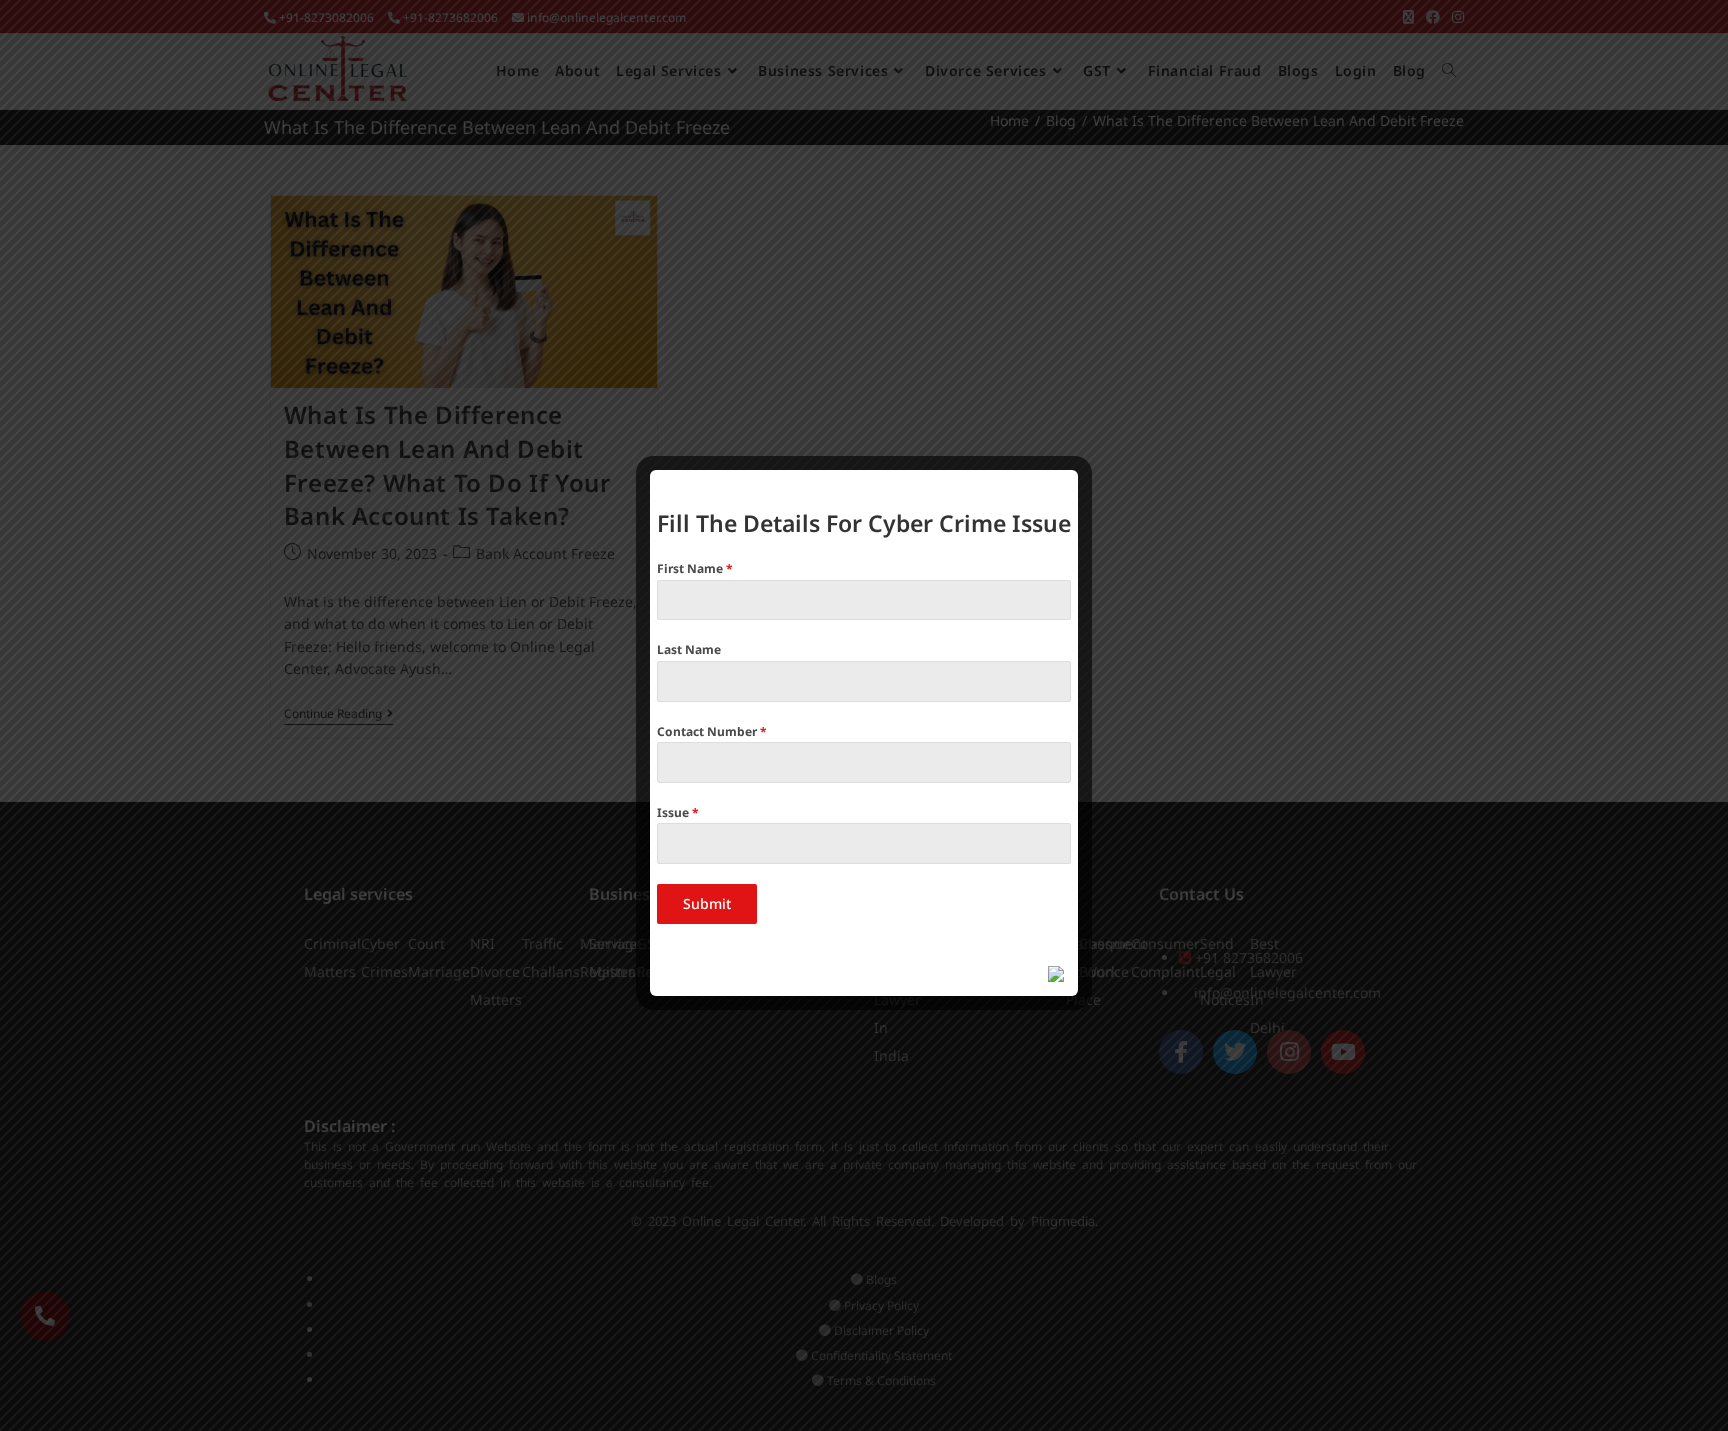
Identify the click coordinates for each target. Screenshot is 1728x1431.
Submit (707, 903)
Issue (678, 812)
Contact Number (712, 731)
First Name (695, 568)
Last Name (689, 649)
